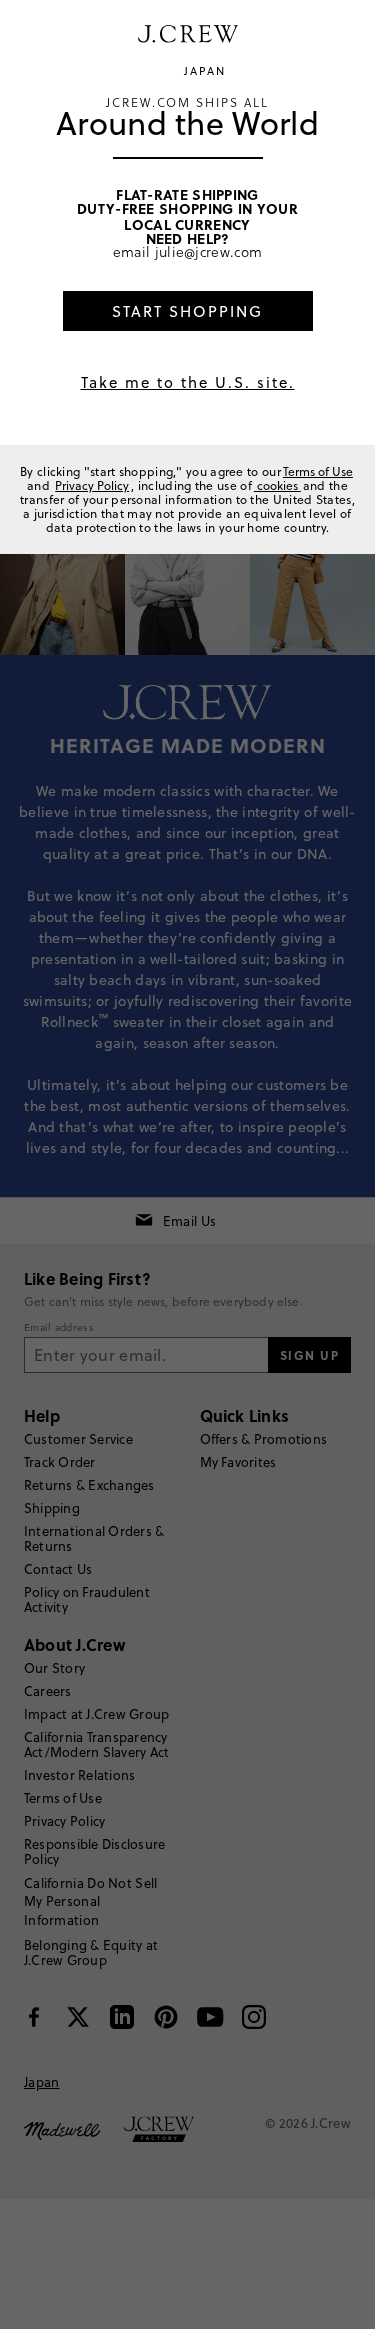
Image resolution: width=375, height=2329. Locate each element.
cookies (277, 485)
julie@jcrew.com (209, 251)
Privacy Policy (92, 485)
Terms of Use (318, 471)
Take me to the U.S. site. (188, 382)
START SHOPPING (187, 311)
